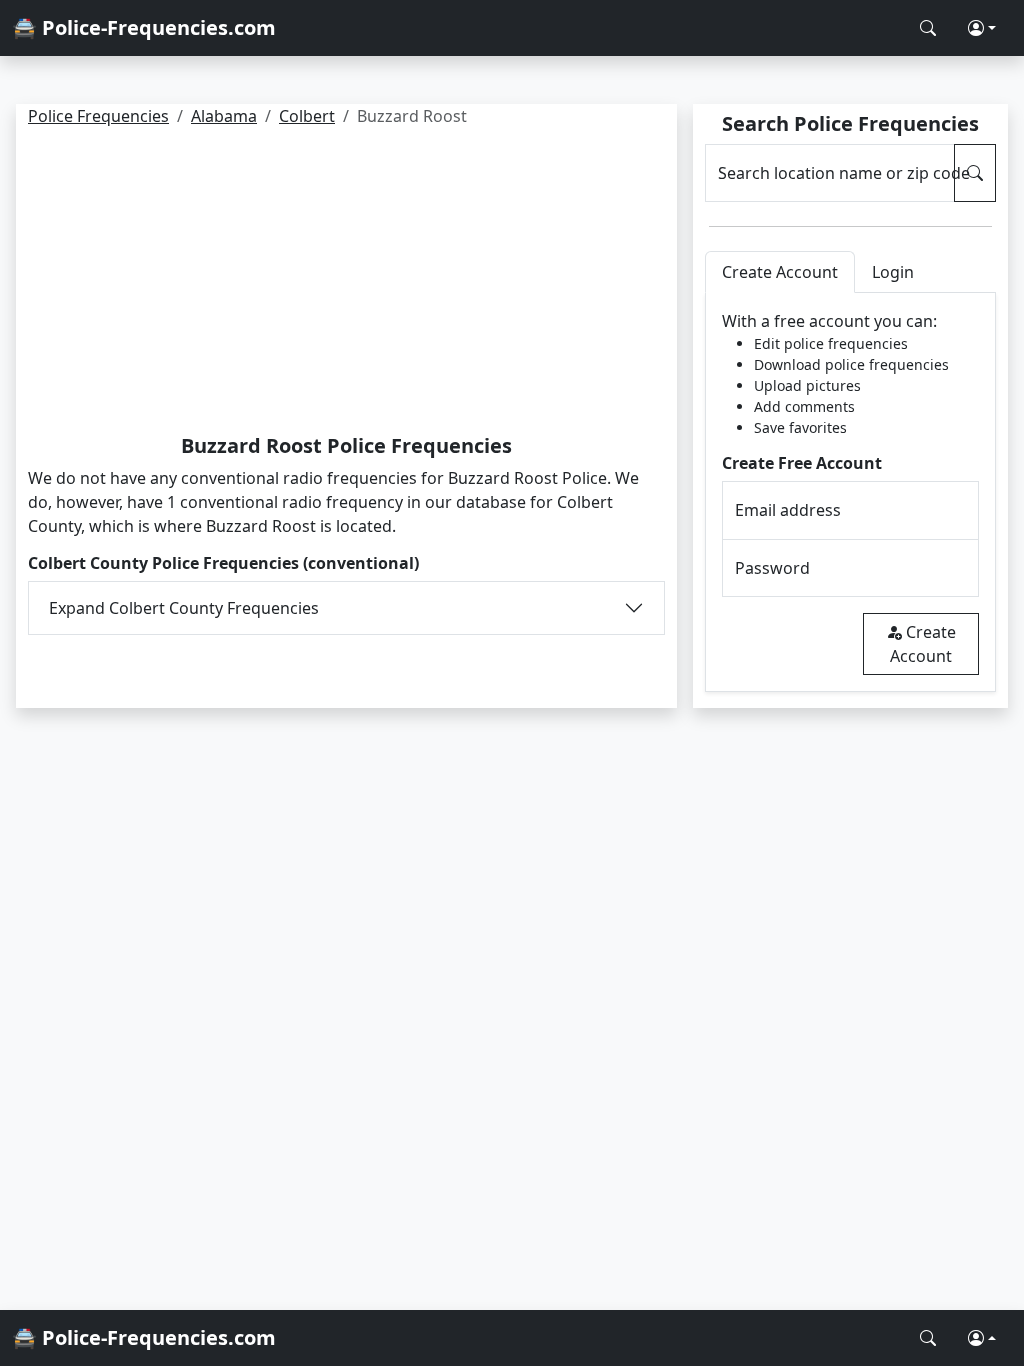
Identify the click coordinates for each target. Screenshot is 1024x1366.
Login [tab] (893, 272)
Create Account (923, 644)
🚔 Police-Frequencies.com (144, 27)
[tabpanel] (850, 492)
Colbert (307, 116)
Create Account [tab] (780, 272)
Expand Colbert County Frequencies (184, 608)
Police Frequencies (98, 116)
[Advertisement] (346, 284)
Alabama (224, 116)
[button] (982, 28)
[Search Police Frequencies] (928, 28)
